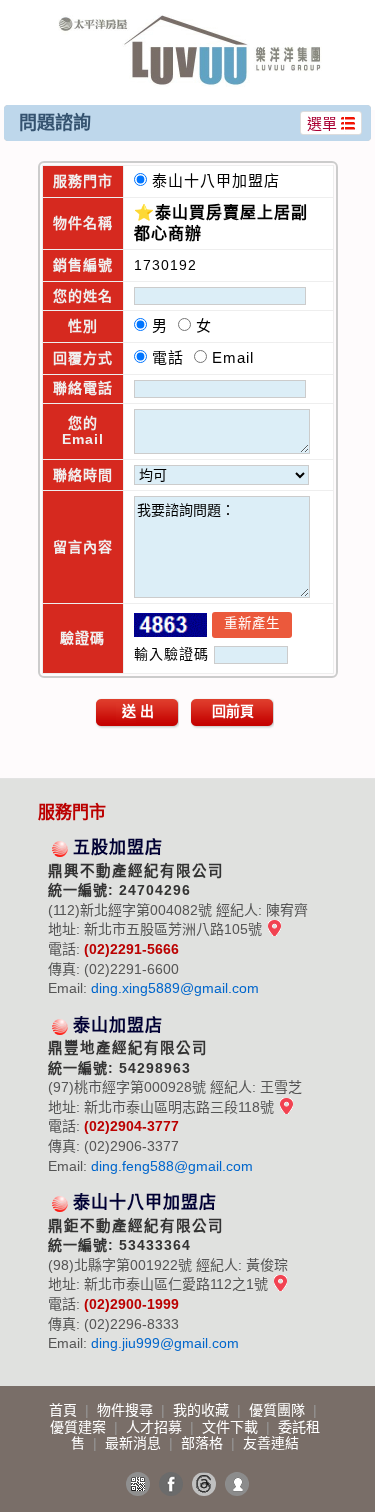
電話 (173, 357)
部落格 (204, 1443)
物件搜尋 (127, 1410)
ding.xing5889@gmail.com (175, 988)
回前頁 (233, 711)
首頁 (65, 1410)
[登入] (237, 1484)
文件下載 (232, 1427)
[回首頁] (190, 23)
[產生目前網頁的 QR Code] (138, 1484)
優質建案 (80, 1427)
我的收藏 (203, 1410)
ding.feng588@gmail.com (172, 1166)
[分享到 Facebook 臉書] (171, 1484)
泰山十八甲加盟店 (221, 180)
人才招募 (156, 1427)
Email (233, 357)
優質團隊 (279, 1410)
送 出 (138, 711)
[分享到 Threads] (204, 1484)
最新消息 (135, 1443)
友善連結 (271, 1443)
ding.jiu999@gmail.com (165, 1343)
